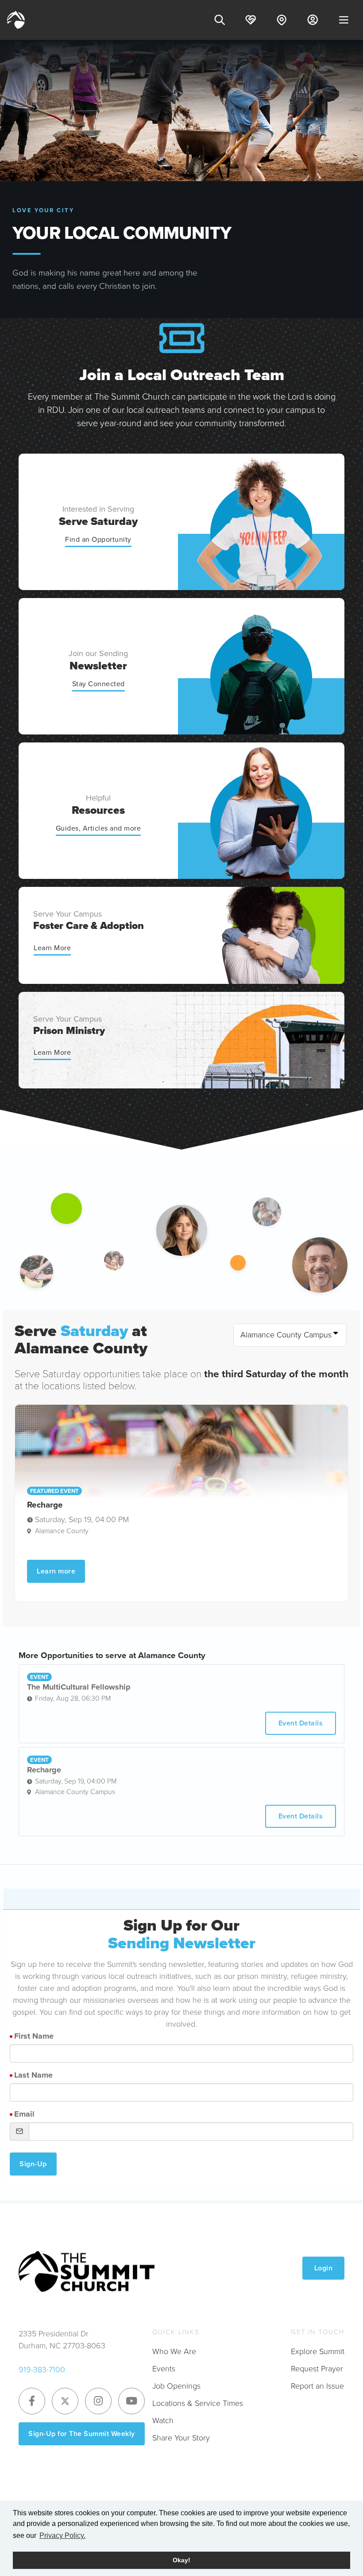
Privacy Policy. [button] (62, 2535)
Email (24, 2114)
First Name (34, 2036)
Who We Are (174, 2351)
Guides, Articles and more (98, 828)
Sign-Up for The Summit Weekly (82, 2434)
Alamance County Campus (286, 1335)
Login (324, 2268)
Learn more (56, 1571)
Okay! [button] (181, 2560)
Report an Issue (317, 2386)
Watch (163, 2421)
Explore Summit (318, 2351)
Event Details (301, 1723)
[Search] (220, 20)
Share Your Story (181, 2438)
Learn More (52, 948)
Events (164, 2369)
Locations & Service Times (198, 2403)
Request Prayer (317, 2369)
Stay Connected (98, 684)
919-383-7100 (42, 2370)
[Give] (251, 20)
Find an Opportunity (98, 539)
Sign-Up (33, 2164)
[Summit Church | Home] (16, 20)
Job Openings (176, 2386)
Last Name (33, 2075)
